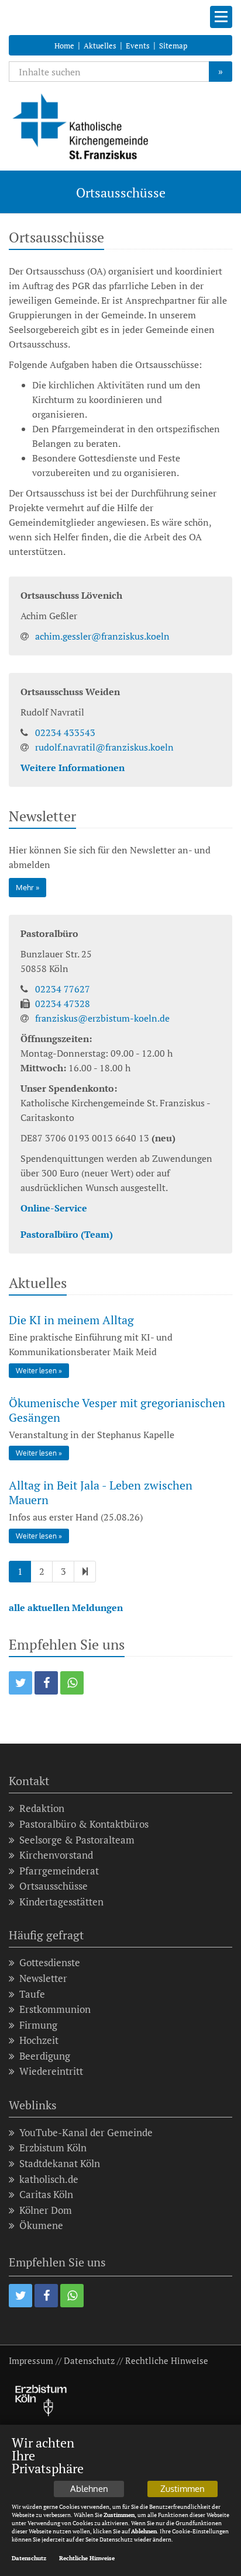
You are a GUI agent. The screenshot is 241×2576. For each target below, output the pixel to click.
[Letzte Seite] (85, 1572)
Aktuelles (100, 46)
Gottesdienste (50, 1962)
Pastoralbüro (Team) (67, 1234)
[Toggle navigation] (221, 17)
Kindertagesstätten (61, 1902)
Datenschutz (89, 2360)
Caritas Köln (46, 2194)
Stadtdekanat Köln (60, 2163)
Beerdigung (45, 2056)
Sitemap (173, 46)
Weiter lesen (36, 1371)
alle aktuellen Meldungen (66, 1608)
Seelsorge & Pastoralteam (77, 1840)
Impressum (31, 2360)
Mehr (25, 887)
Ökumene (41, 2225)
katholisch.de (49, 2179)
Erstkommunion (55, 2009)
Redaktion (42, 1808)
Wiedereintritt (51, 2071)
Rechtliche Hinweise (167, 2360)
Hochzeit (39, 2040)
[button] (20, 1683)
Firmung (38, 2025)
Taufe (32, 1994)
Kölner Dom (46, 2210)
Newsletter (43, 1978)
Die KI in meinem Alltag (71, 1320)
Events (138, 46)
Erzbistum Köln (53, 2148)
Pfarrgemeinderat (59, 1871)
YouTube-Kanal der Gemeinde (86, 2132)
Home (64, 46)
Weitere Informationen (73, 768)
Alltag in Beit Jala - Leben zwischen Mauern (101, 1492)
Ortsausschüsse (54, 1886)
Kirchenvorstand (56, 1855)
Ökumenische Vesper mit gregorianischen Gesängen (117, 1410)
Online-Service (54, 1208)
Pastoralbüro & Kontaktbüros (84, 1824)
